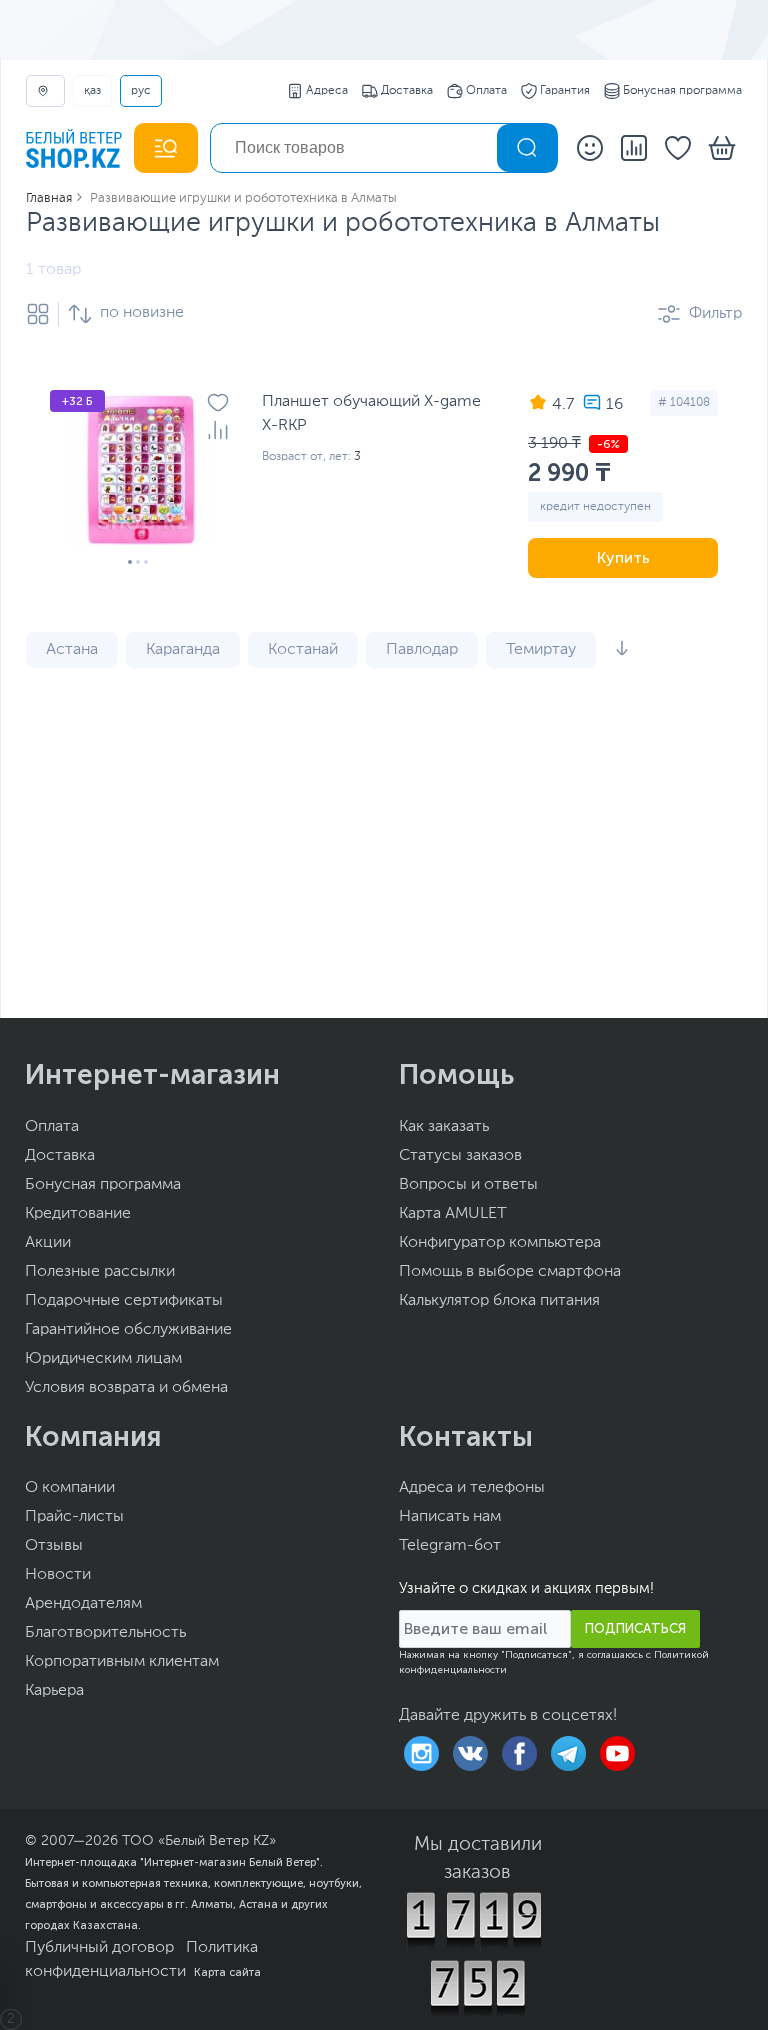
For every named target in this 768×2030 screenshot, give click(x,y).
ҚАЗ (92, 91)
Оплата (486, 91)
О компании (70, 1488)
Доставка (407, 91)
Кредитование (78, 1214)
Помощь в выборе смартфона (510, 1272)
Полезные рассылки (100, 1272)
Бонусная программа (682, 91)
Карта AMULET (453, 1214)
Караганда (183, 650)
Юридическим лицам (103, 1359)
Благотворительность (105, 1633)
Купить (623, 557)
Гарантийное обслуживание (128, 1330)
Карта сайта (227, 1972)
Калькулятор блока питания (499, 1301)
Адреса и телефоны (472, 1488)
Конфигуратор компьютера (500, 1243)
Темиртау (541, 650)
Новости (58, 1575)
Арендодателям (83, 1604)
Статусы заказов (460, 1156)
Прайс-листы (74, 1517)
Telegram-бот (450, 1546)
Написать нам (450, 1517)
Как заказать (444, 1127)
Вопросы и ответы (468, 1185)
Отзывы (54, 1546)
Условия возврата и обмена (126, 1388)
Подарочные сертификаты (124, 1301)
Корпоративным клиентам (122, 1662)
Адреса (327, 91)
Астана (72, 650)
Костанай (303, 650)
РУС (141, 91)
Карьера (54, 1691)
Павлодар (422, 650)
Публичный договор (99, 1948)
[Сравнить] (218, 430)
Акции (48, 1243)
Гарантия (565, 91)
